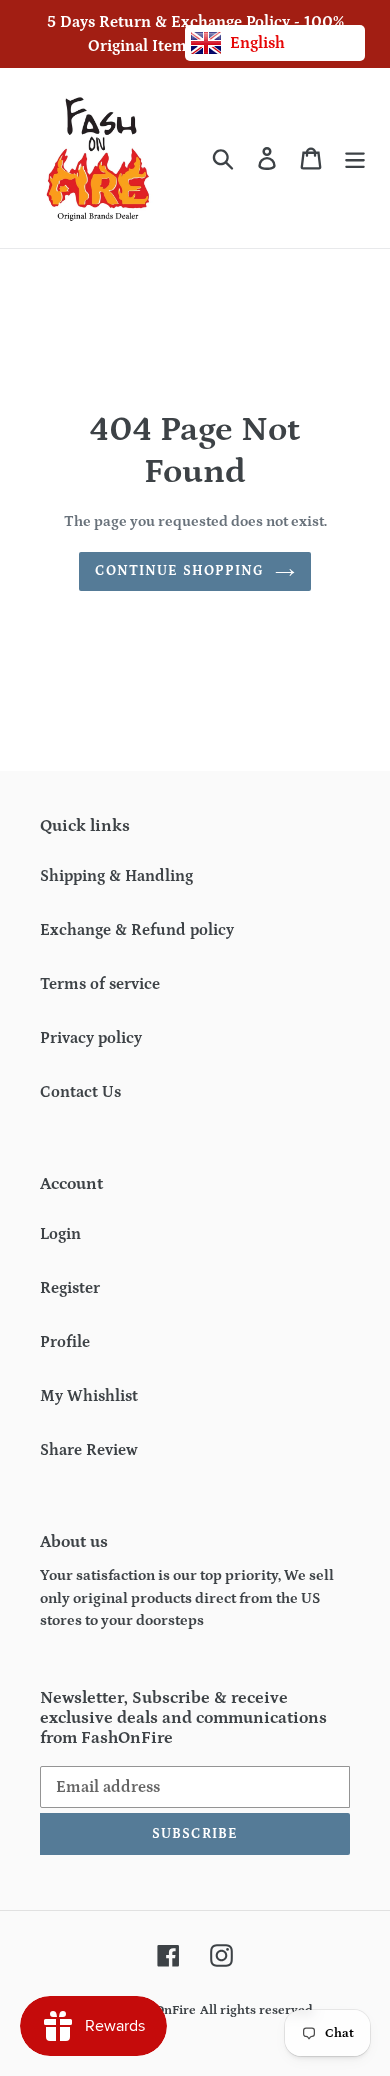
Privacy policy (91, 1038)
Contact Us (80, 1092)
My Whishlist (89, 1396)
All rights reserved (256, 2010)
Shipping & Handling (116, 876)
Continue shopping (179, 571)
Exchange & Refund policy (137, 930)
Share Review (89, 1450)
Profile (65, 1342)
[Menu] (355, 158)
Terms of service (100, 984)
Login (60, 1234)
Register (70, 1288)
